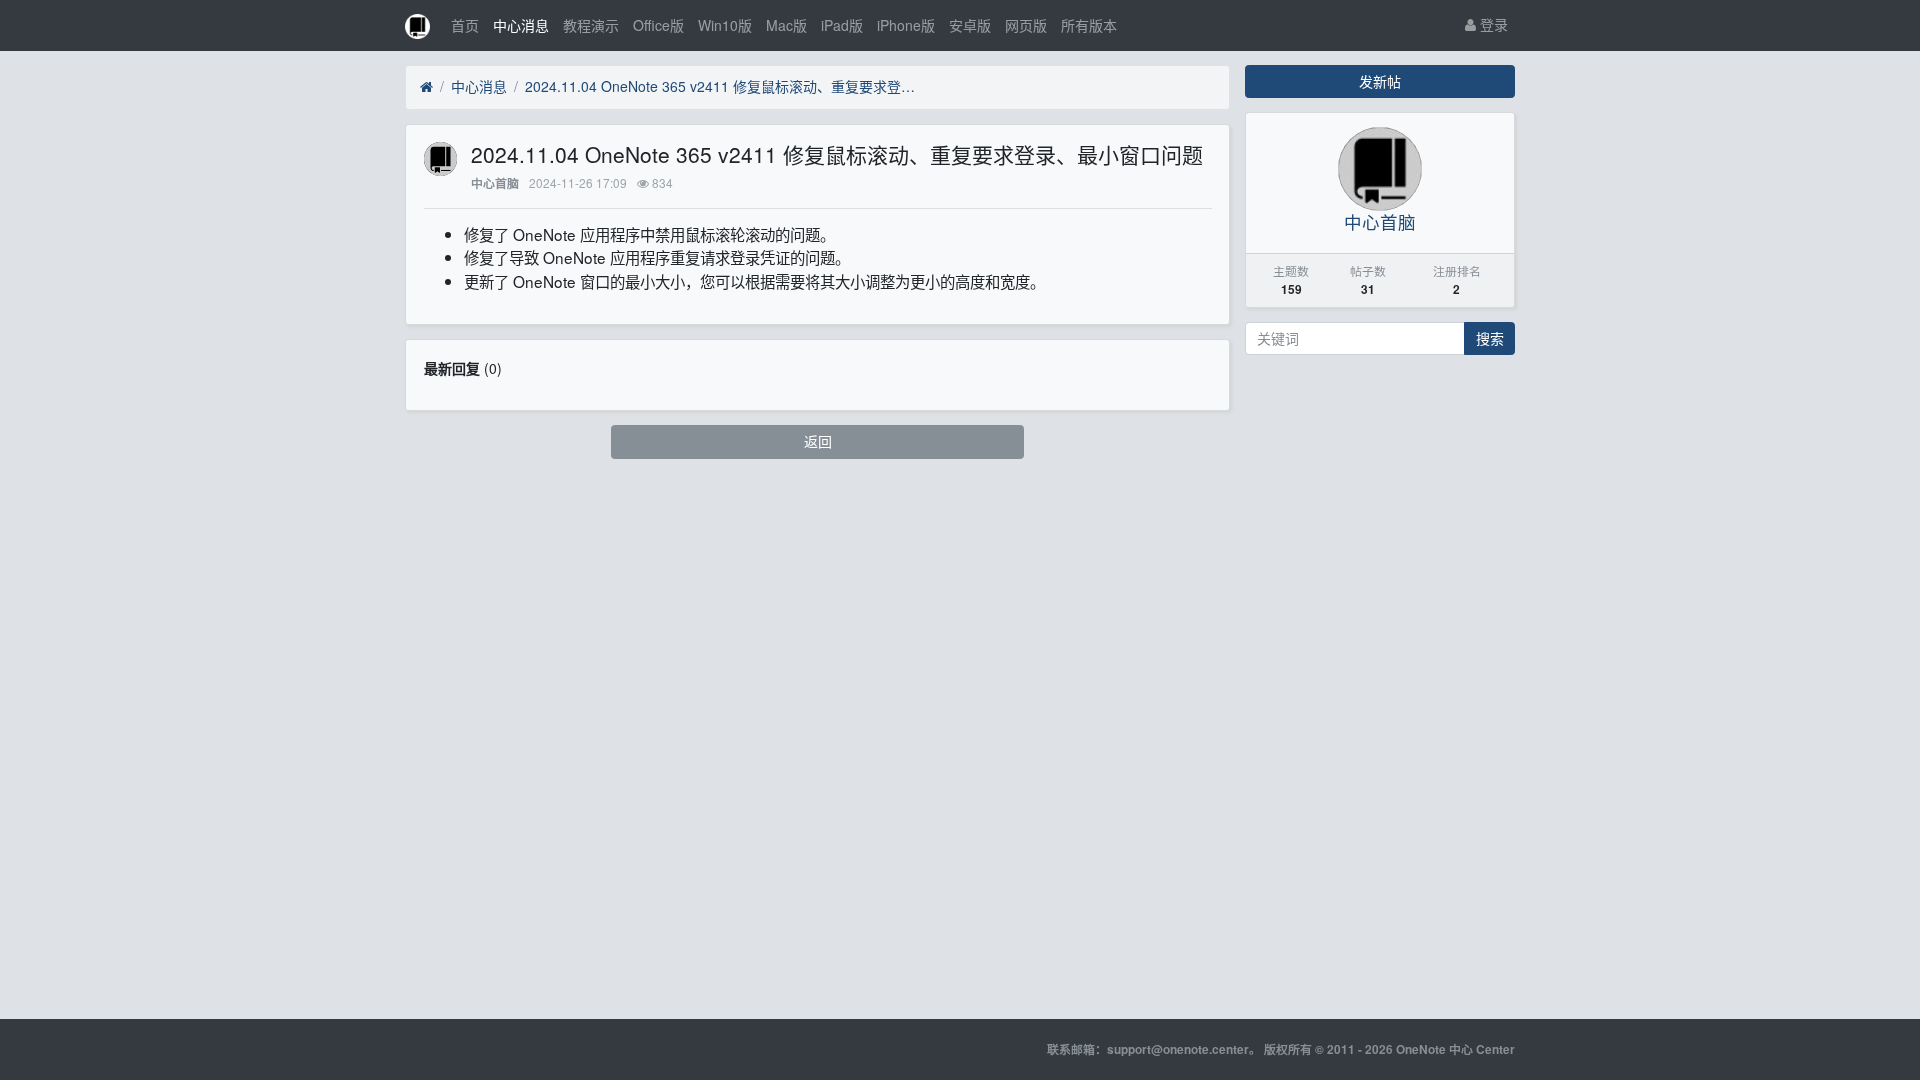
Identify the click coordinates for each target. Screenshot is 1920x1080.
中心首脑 (495, 183)
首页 (465, 25)
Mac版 (786, 25)
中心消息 (521, 25)
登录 (1492, 24)
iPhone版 (906, 25)
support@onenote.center (1178, 1049)
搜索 (1490, 338)
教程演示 (591, 25)
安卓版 (970, 25)
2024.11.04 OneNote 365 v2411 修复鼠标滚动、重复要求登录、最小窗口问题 (725, 86)
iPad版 (842, 25)
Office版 (658, 25)
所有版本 (1089, 25)
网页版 (1026, 25)
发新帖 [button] (1380, 81)
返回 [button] (818, 441)
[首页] (426, 87)
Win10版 (725, 25)
